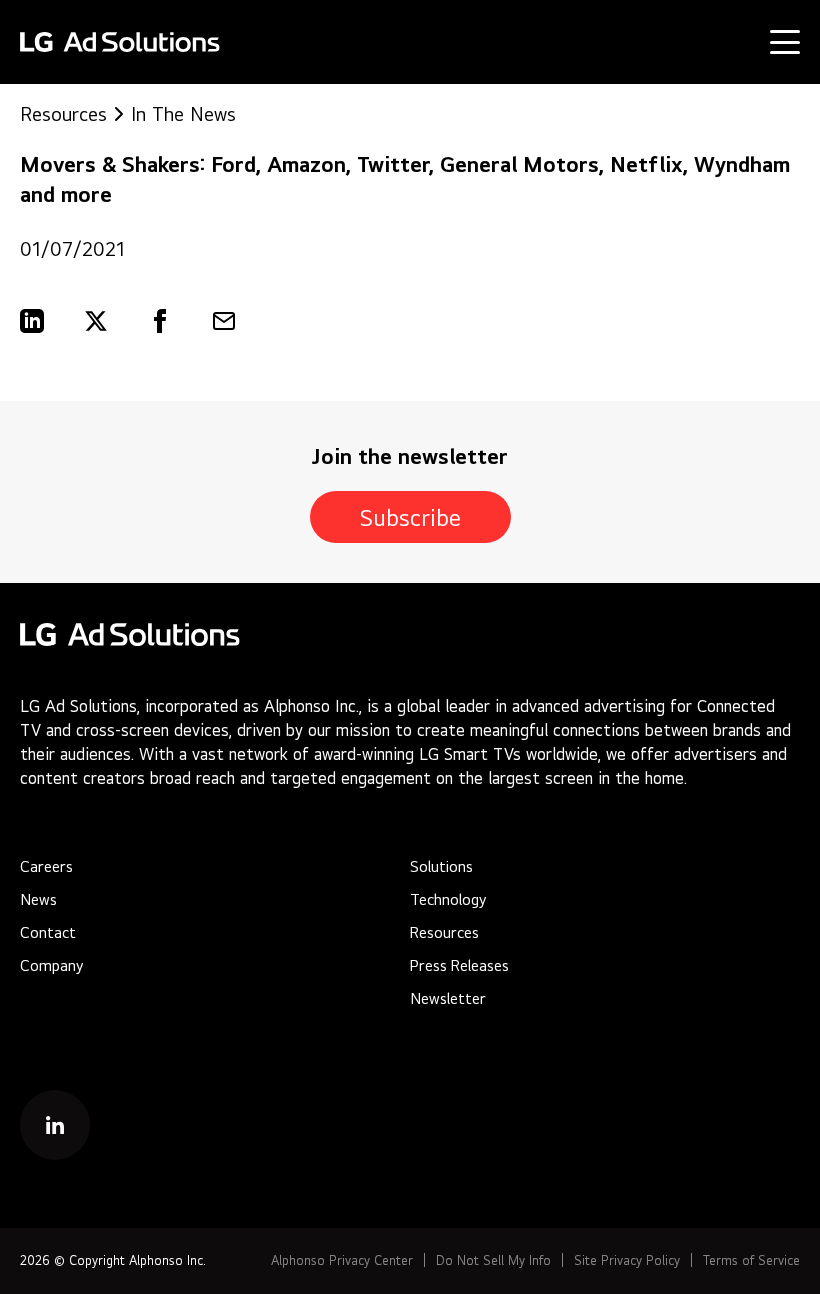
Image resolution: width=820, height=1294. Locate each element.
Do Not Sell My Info (493, 1260)
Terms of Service (751, 1260)
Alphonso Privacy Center (342, 1260)
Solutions (441, 866)
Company (51, 965)
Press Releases (459, 965)
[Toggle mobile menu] (785, 42)
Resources (63, 113)
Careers (46, 866)
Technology (448, 899)
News (38, 899)
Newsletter (448, 998)
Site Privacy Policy (627, 1260)
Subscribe (410, 517)
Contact (48, 932)
